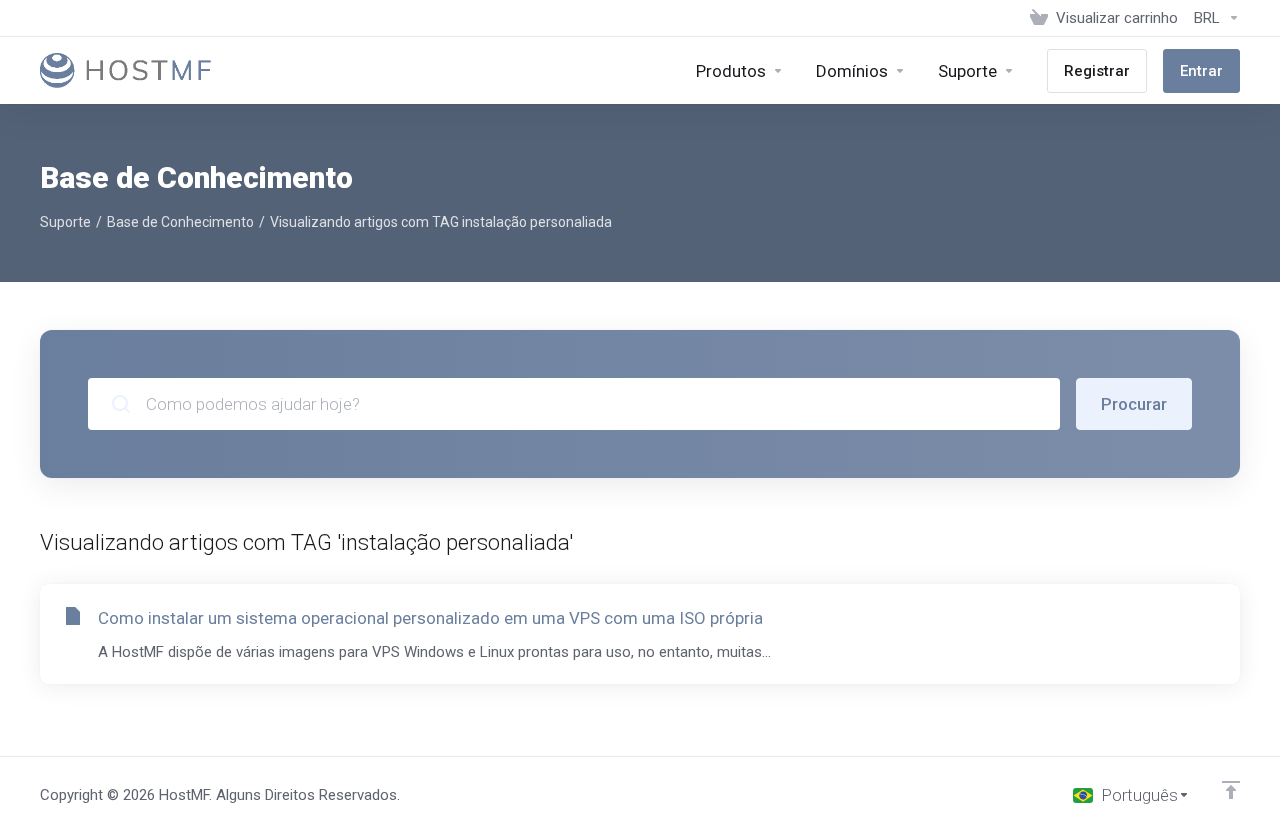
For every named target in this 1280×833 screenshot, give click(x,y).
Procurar (1134, 404)
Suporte (65, 222)
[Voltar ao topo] (1231, 790)
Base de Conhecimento (180, 222)
